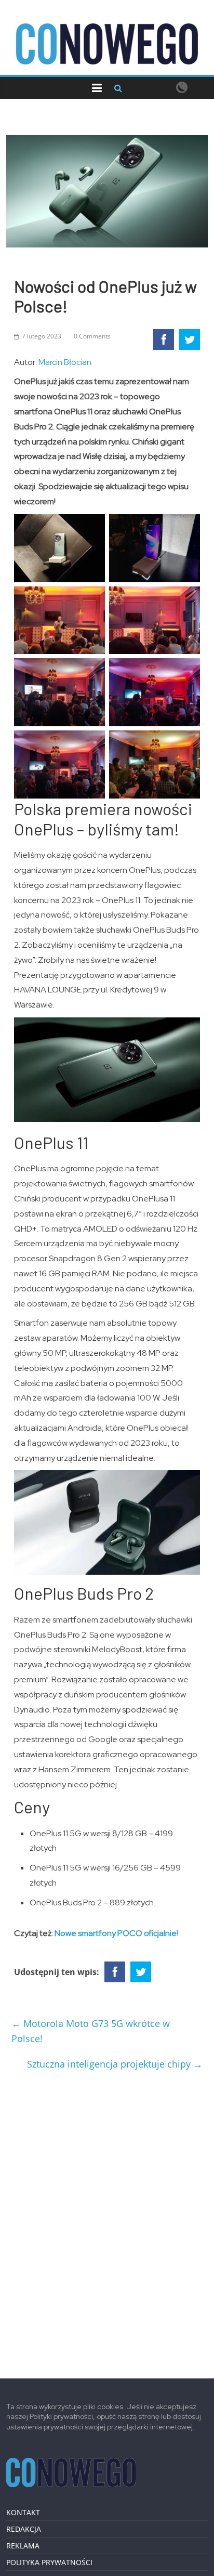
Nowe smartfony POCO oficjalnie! (116, 1933)
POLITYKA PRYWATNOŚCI (49, 2562)
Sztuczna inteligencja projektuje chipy (115, 2064)
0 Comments (92, 336)
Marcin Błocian (65, 362)
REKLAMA (23, 2546)
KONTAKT (23, 2512)
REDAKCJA (24, 2529)
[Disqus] (107, 2220)
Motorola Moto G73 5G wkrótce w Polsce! (91, 2031)
